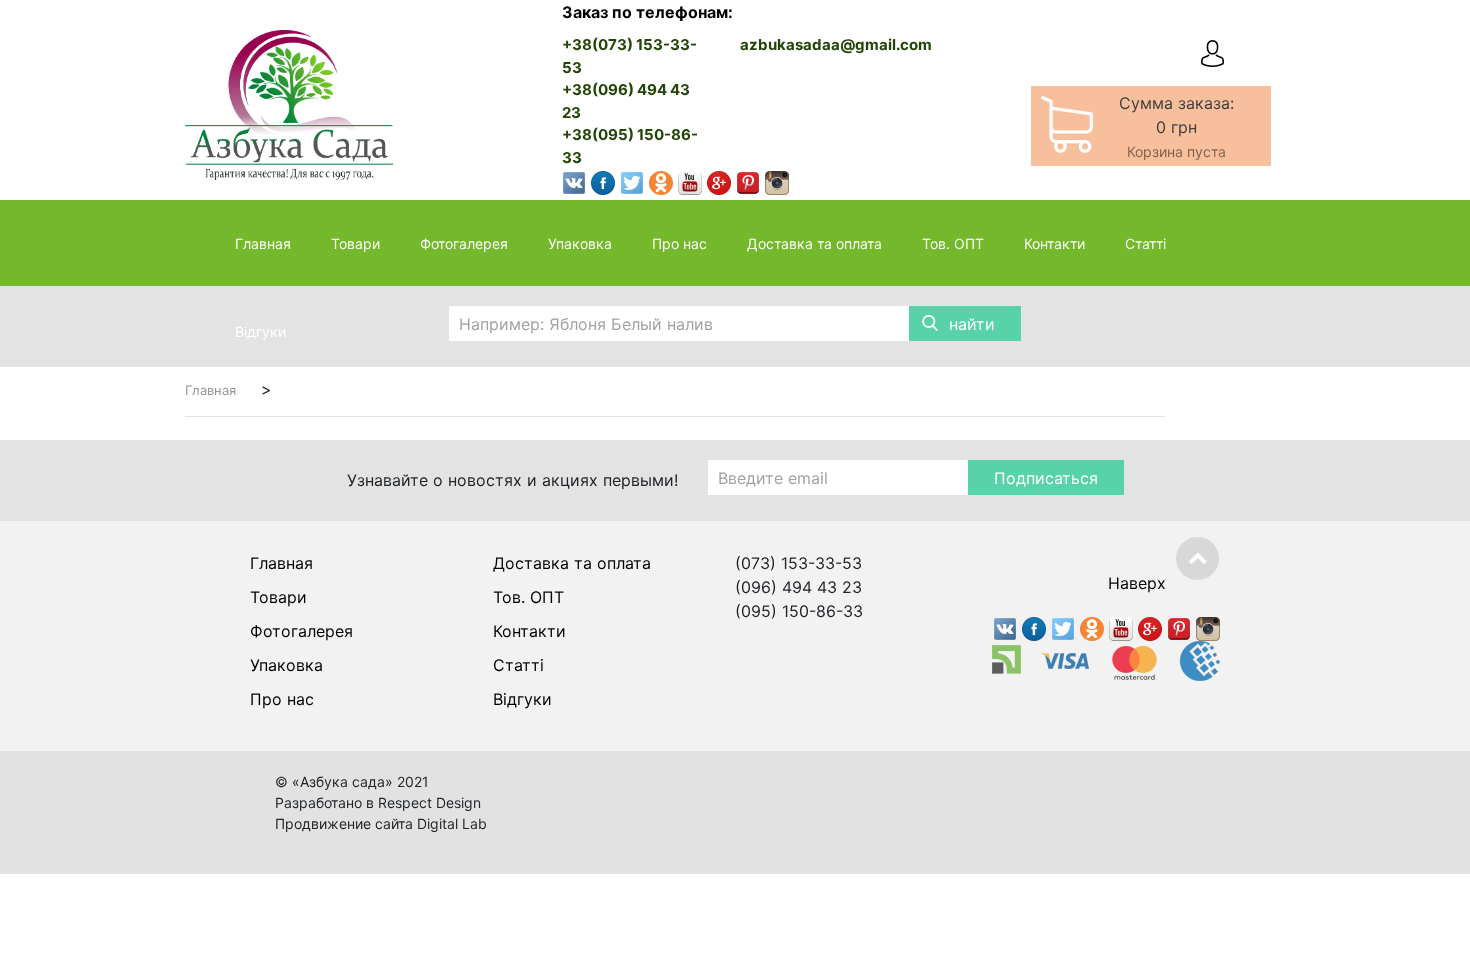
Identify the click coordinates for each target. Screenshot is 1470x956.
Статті (1145, 243)
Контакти (1054, 243)
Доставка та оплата (814, 243)
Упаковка (580, 243)
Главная (263, 243)
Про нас (679, 243)
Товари (355, 243)
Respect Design (429, 802)
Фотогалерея (464, 243)
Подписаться (1046, 478)
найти (972, 324)
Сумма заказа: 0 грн (1176, 126)
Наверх (1137, 583)
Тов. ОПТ (953, 243)
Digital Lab (452, 823)
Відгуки (260, 331)
